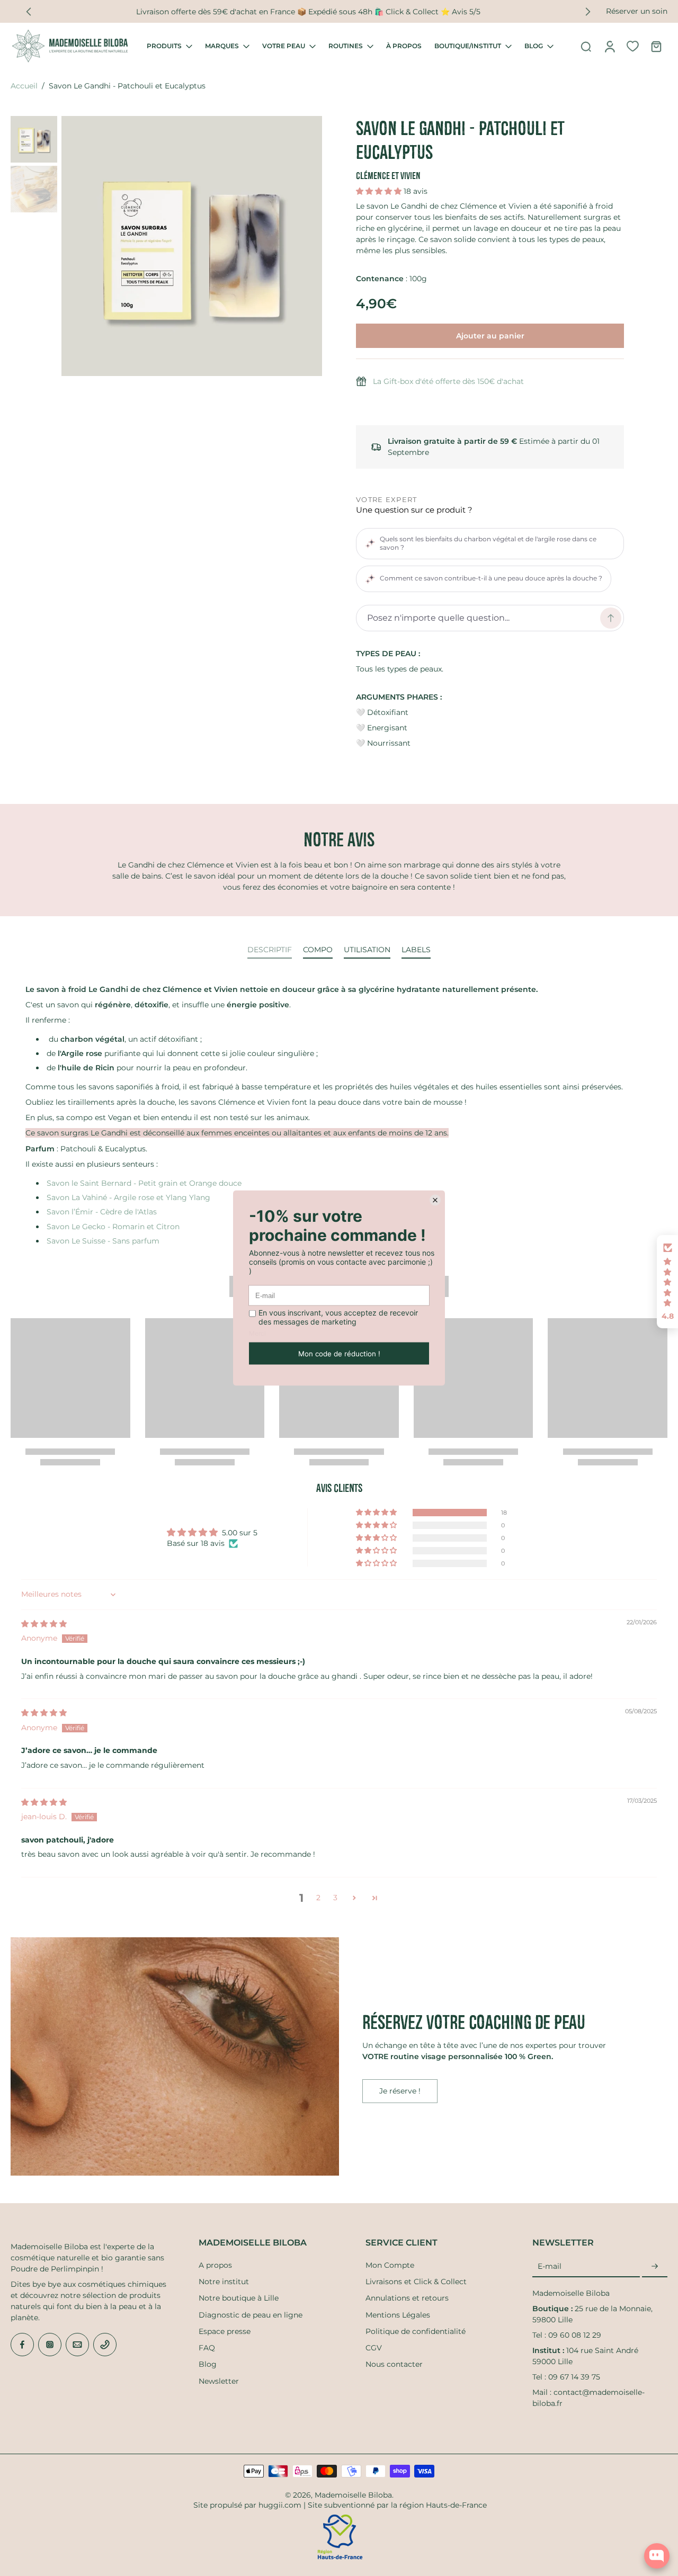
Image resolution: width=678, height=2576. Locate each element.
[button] (380, 191)
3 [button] (335, 1898)
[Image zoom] (192, 246)
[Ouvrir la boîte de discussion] (657, 2556)
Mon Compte (390, 2265)
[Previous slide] (29, 12)
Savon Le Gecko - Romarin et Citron (113, 1227)
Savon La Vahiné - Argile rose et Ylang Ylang (128, 1197)
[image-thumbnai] (34, 139)
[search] (586, 46)
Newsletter (219, 2381)
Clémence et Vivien (388, 176)
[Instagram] (50, 2345)
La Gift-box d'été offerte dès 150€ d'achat (448, 381)
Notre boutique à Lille (239, 2298)
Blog (208, 2364)
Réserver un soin (637, 11)
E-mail (550, 2266)
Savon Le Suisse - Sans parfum (103, 1241)
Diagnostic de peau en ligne (251, 2315)
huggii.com (280, 2505)
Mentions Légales (398, 2315)
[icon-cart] (656, 46)
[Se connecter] (609, 46)
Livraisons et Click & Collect (416, 2282)
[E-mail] (77, 2345)
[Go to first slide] (588, 12)
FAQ (207, 2348)
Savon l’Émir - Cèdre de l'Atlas (102, 1212)
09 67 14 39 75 (574, 2377)
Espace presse (225, 2331)
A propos (215, 2265)
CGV (374, 2348)
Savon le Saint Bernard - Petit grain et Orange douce (144, 1183)
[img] (44, 1624)
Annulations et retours (407, 2298)
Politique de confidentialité (416, 2331)
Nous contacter (394, 2364)
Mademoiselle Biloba (353, 2495)
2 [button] (318, 1898)
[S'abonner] (655, 2267)
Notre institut (224, 2282)
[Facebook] (22, 2345)
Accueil (24, 86)
